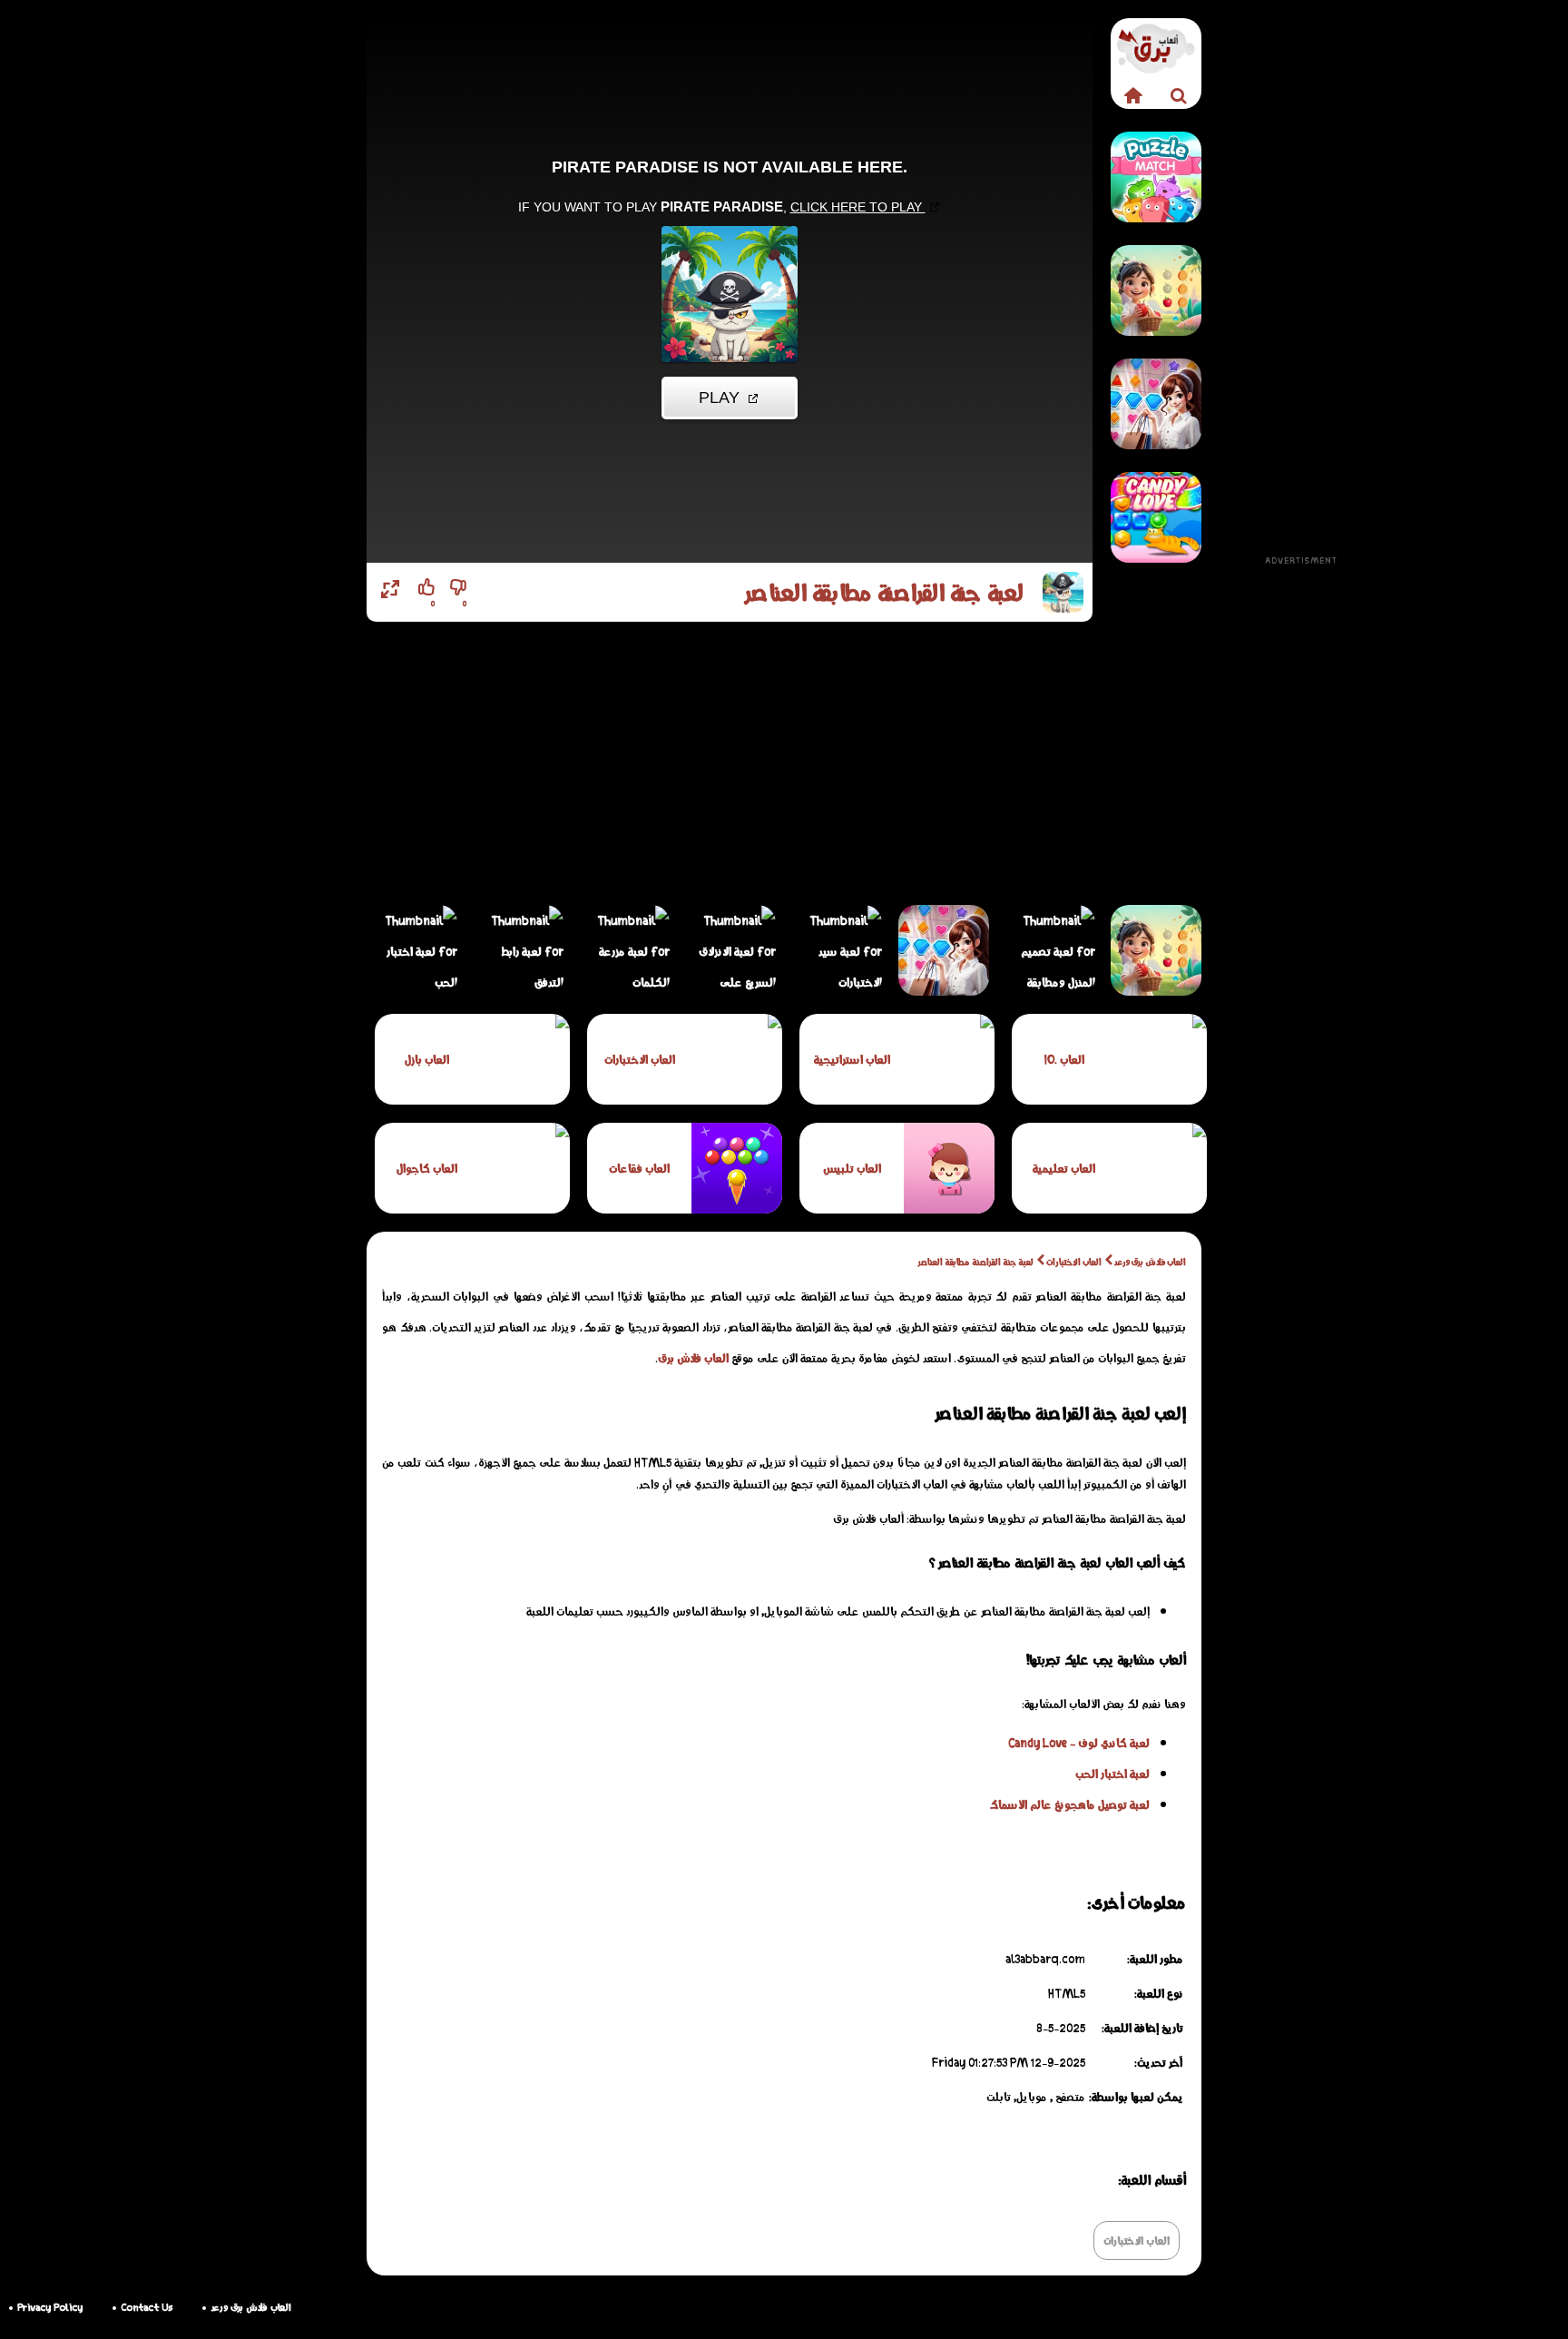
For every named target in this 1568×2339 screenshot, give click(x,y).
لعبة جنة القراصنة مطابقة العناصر (976, 1262)
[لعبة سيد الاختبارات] (837, 950)
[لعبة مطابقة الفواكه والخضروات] (1156, 290)
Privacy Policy (50, 2307)
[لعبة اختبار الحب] (412, 950)
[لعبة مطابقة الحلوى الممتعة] (1156, 177)
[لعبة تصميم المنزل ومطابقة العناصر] (1050, 950)
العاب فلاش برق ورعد (1150, 1262)
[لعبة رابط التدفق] (518, 950)
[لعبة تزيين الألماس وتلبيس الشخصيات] (1156, 404)
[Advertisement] (1301, 290)
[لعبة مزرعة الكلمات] (624, 950)
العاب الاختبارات (1074, 1262)
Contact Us (147, 2307)
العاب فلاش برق (693, 1358)
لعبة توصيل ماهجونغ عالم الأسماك (1070, 1804)
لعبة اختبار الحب (1112, 1774)
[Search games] (1179, 95)
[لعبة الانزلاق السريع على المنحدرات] (730, 950)
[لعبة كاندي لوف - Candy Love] (1156, 517)
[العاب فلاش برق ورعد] (1133, 95)
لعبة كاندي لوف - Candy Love (1079, 1743)
